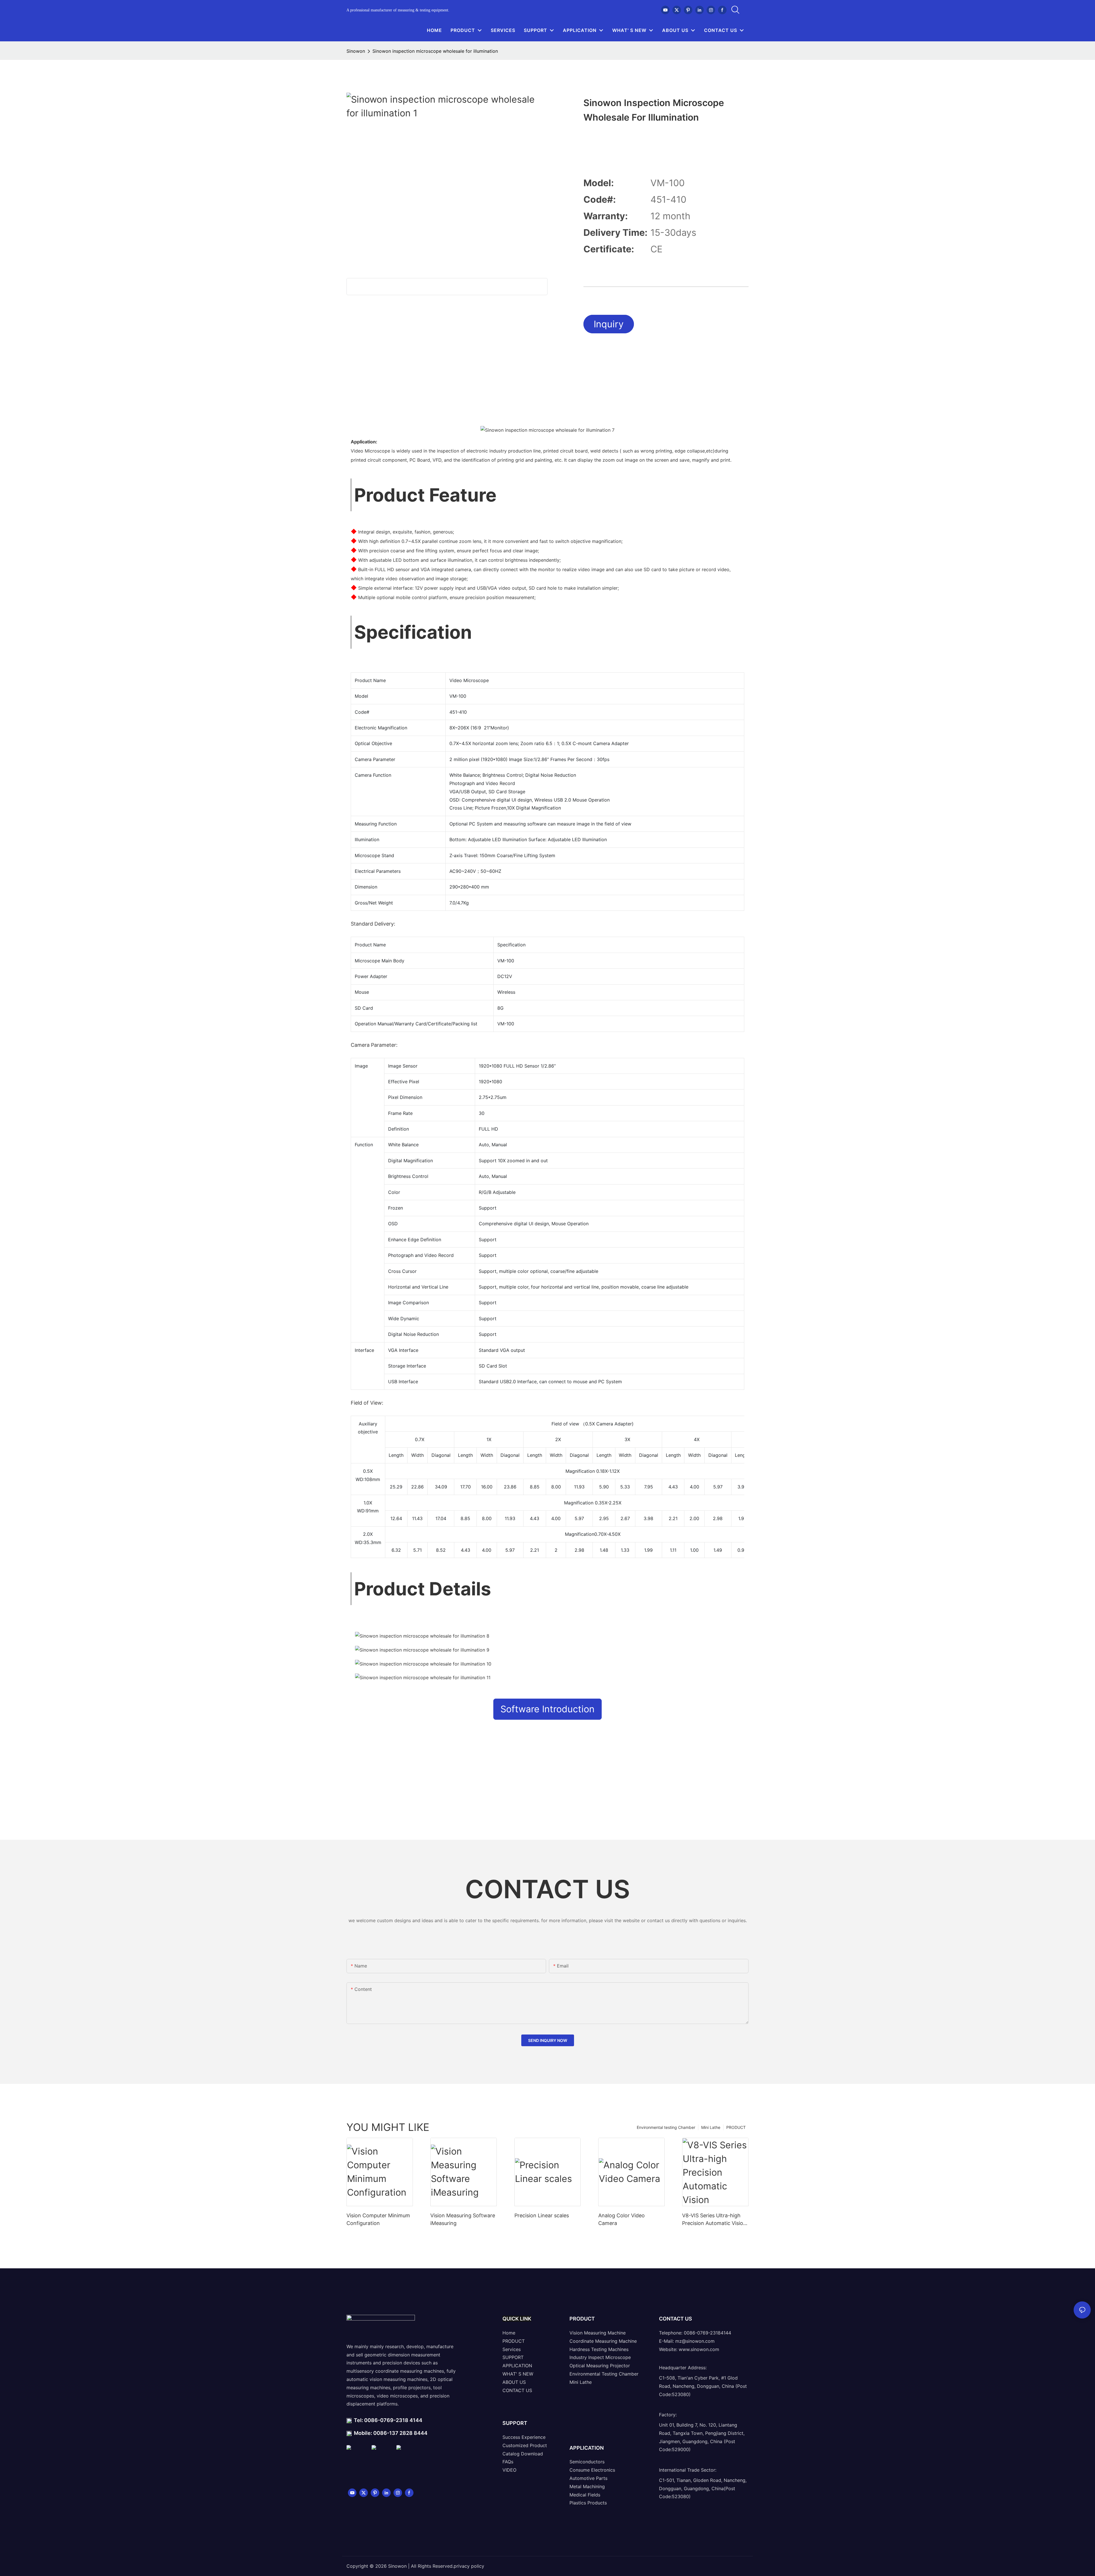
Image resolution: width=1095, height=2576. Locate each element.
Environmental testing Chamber (666, 2127)
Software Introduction (547, 1709)
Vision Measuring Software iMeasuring (463, 2219)
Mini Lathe (711, 2127)
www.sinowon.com (699, 2349)
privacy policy (469, 2566)
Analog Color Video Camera (621, 2219)
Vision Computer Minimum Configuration (378, 2219)
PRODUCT (736, 2127)
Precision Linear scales (542, 2215)
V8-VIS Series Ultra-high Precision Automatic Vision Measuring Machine (714, 2220)
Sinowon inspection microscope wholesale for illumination (435, 51)
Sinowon (356, 51)
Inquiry (609, 324)
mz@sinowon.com (695, 2341)
